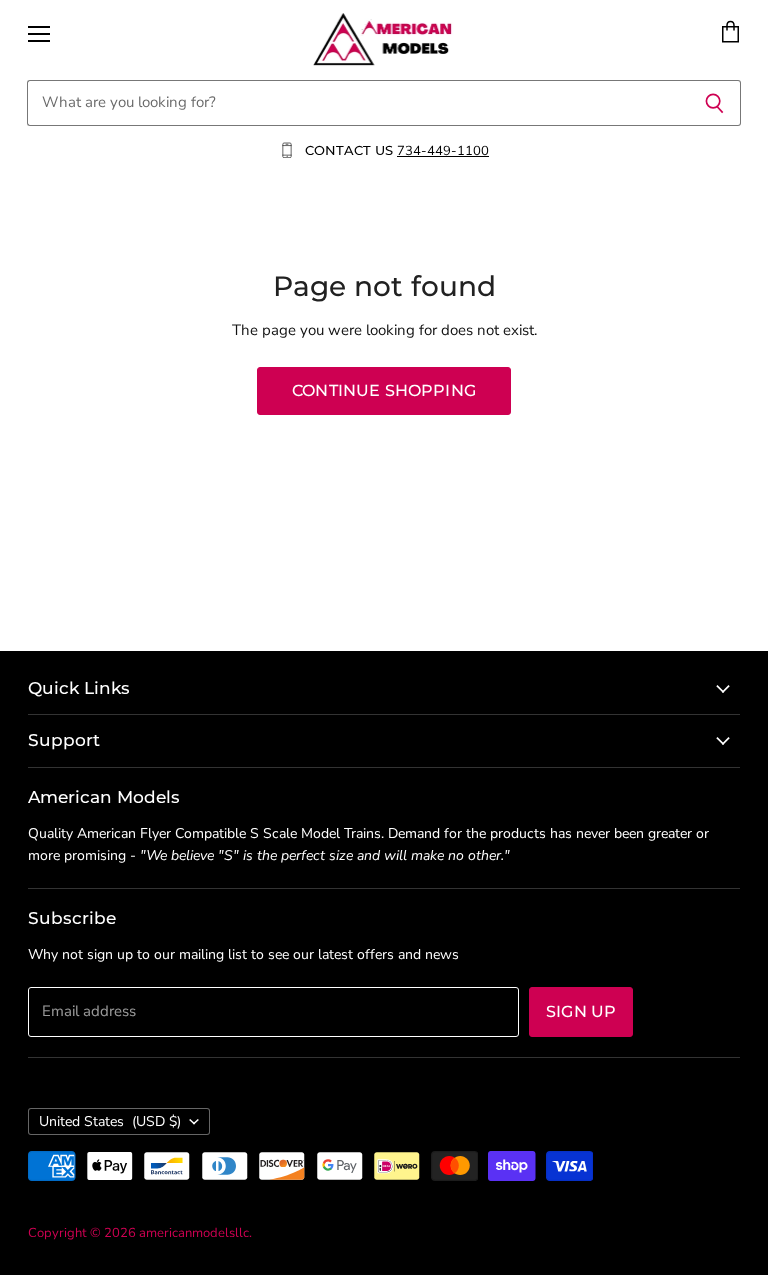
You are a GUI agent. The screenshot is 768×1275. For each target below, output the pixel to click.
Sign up (581, 1011)
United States (110, 1121)
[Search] (714, 103)
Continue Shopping (384, 390)
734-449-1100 (443, 151)
